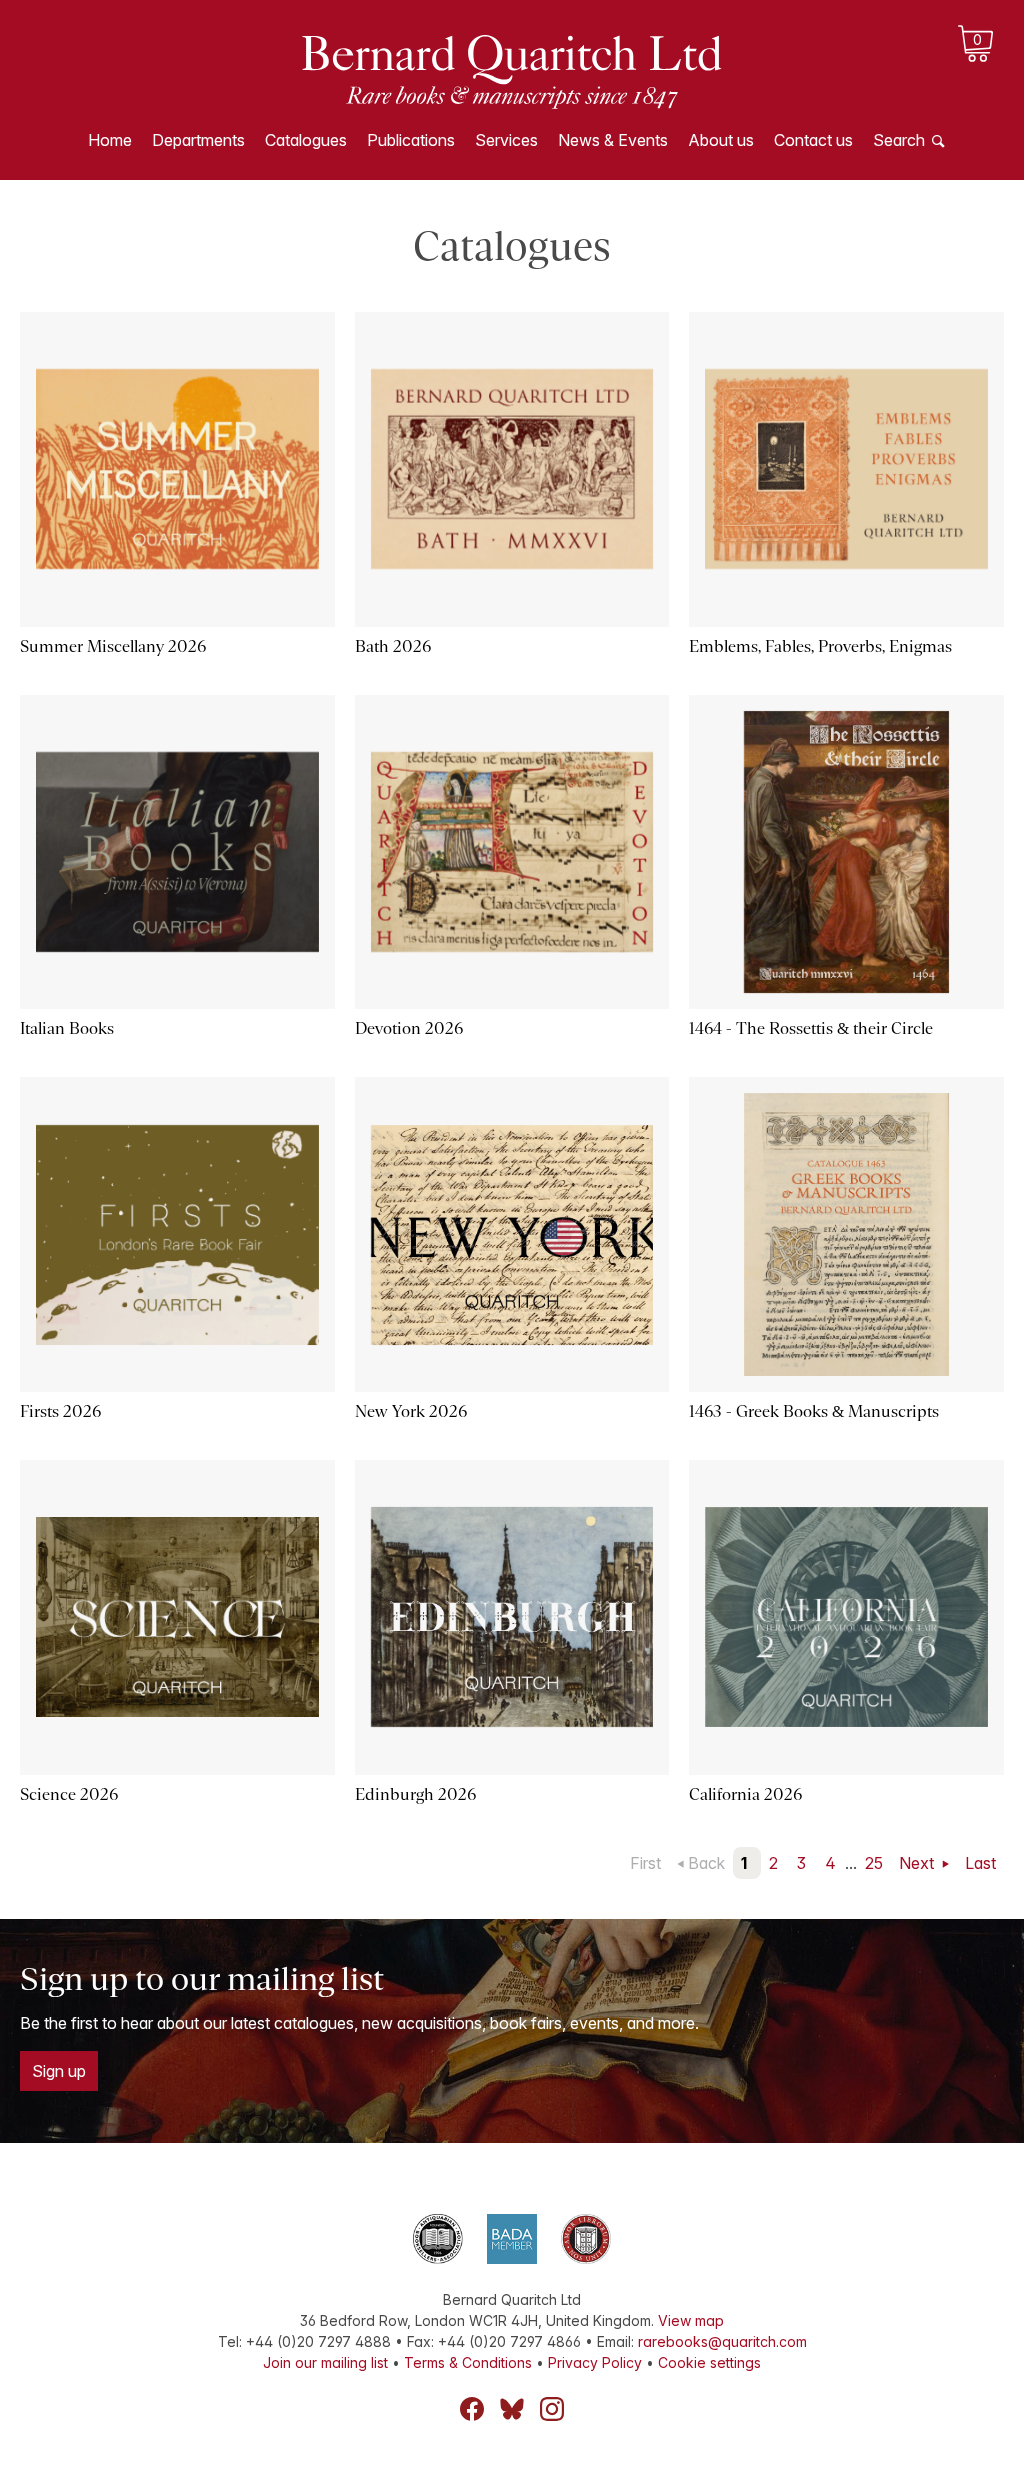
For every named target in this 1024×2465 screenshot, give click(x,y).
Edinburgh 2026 (415, 1794)
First (645, 1863)
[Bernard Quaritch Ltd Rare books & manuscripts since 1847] (512, 70)
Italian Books (67, 1028)
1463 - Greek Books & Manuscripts (814, 1411)
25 (874, 1863)
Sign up (59, 2071)
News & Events (613, 140)
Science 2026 (69, 1794)
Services (506, 140)
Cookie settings (709, 2362)
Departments (198, 140)
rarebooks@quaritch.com (722, 2341)
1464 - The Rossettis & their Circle (811, 1028)
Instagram (552, 2409)
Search (899, 140)
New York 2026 (411, 1411)
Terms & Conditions (468, 2362)
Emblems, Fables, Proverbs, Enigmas (820, 646)
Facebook (472, 2409)
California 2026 (745, 1794)
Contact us (813, 140)
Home (110, 140)
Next (918, 1863)
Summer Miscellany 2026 (113, 646)
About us (721, 140)
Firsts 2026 (60, 1411)
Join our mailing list (325, 2362)
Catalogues (306, 140)
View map (691, 2320)
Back (706, 1863)
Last (980, 1863)
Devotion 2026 (409, 1028)
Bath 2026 (393, 646)
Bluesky (512, 2409)
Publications (411, 140)
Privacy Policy (595, 2362)
